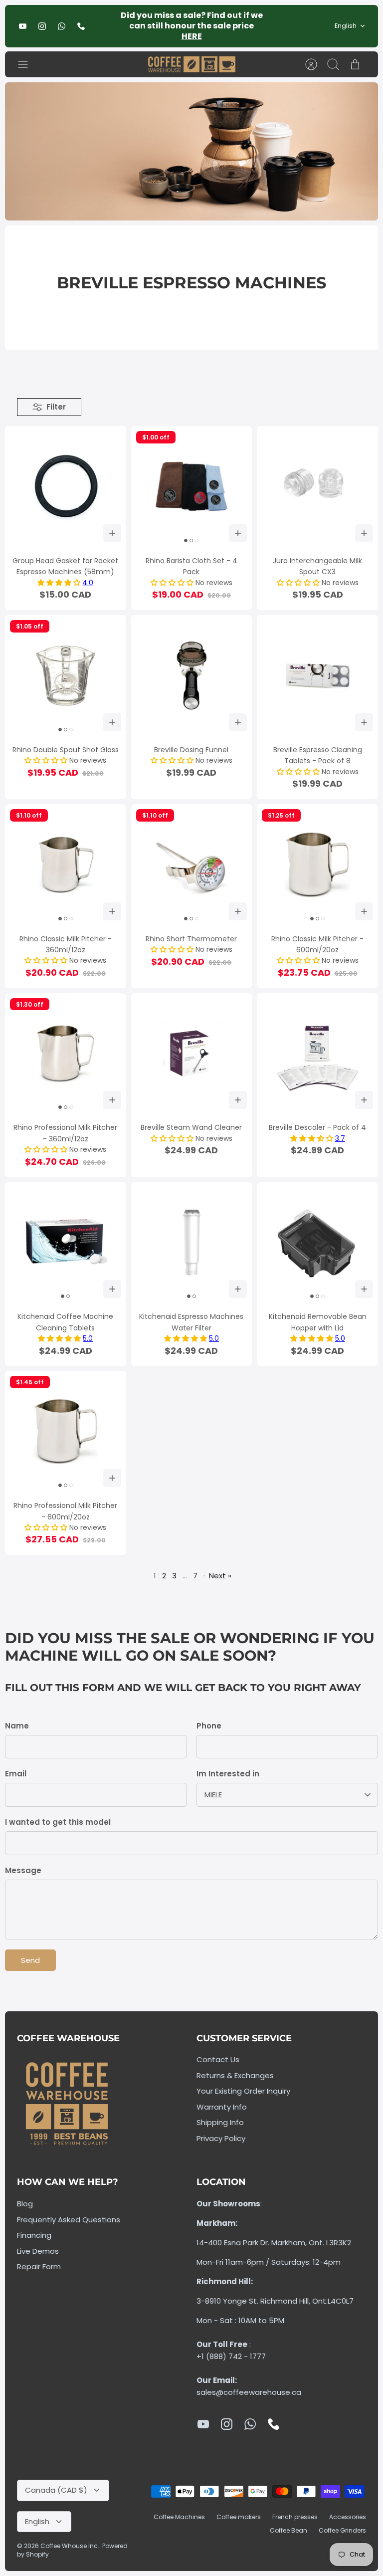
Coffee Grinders (342, 2530)
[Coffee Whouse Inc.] (192, 65)
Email (16, 1774)
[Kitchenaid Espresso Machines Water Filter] (192, 1243)
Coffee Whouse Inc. (70, 2546)
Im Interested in (228, 1774)
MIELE (213, 1795)
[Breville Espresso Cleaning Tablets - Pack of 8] (317, 676)
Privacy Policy (221, 2138)
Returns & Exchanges (235, 2075)
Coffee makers (239, 2517)
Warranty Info (222, 2107)
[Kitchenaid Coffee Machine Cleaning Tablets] (66, 1243)
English (346, 26)
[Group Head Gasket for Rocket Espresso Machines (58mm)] (66, 487)
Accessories (348, 2517)
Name (17, 1726)
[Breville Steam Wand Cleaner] (192, 1054)
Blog (25, 2204)
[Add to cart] (112, 533)
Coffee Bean (288, 2530)
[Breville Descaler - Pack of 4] (317, 1054)
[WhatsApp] (62, 26)
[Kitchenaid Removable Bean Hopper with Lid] (317, 1243)
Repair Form (39, 2266)
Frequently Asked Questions (69, 2220)
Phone (209, 1726)
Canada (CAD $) (56, 2490)
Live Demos (38, 2251)
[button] (60, 583)
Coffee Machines (179, 2517)
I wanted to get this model (58, 1822)
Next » (220, 1576)
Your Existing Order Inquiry (243, 2091)
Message (23, 1870)
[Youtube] (23, 26)
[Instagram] (42, 26)
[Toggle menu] (28, 64)
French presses (295, 2517)
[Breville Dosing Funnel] (192, 676)
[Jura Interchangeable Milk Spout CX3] (317, 487)
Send (30, 1960)
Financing (34, 2235)
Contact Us (218, 2059)
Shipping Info (220, 2122)
